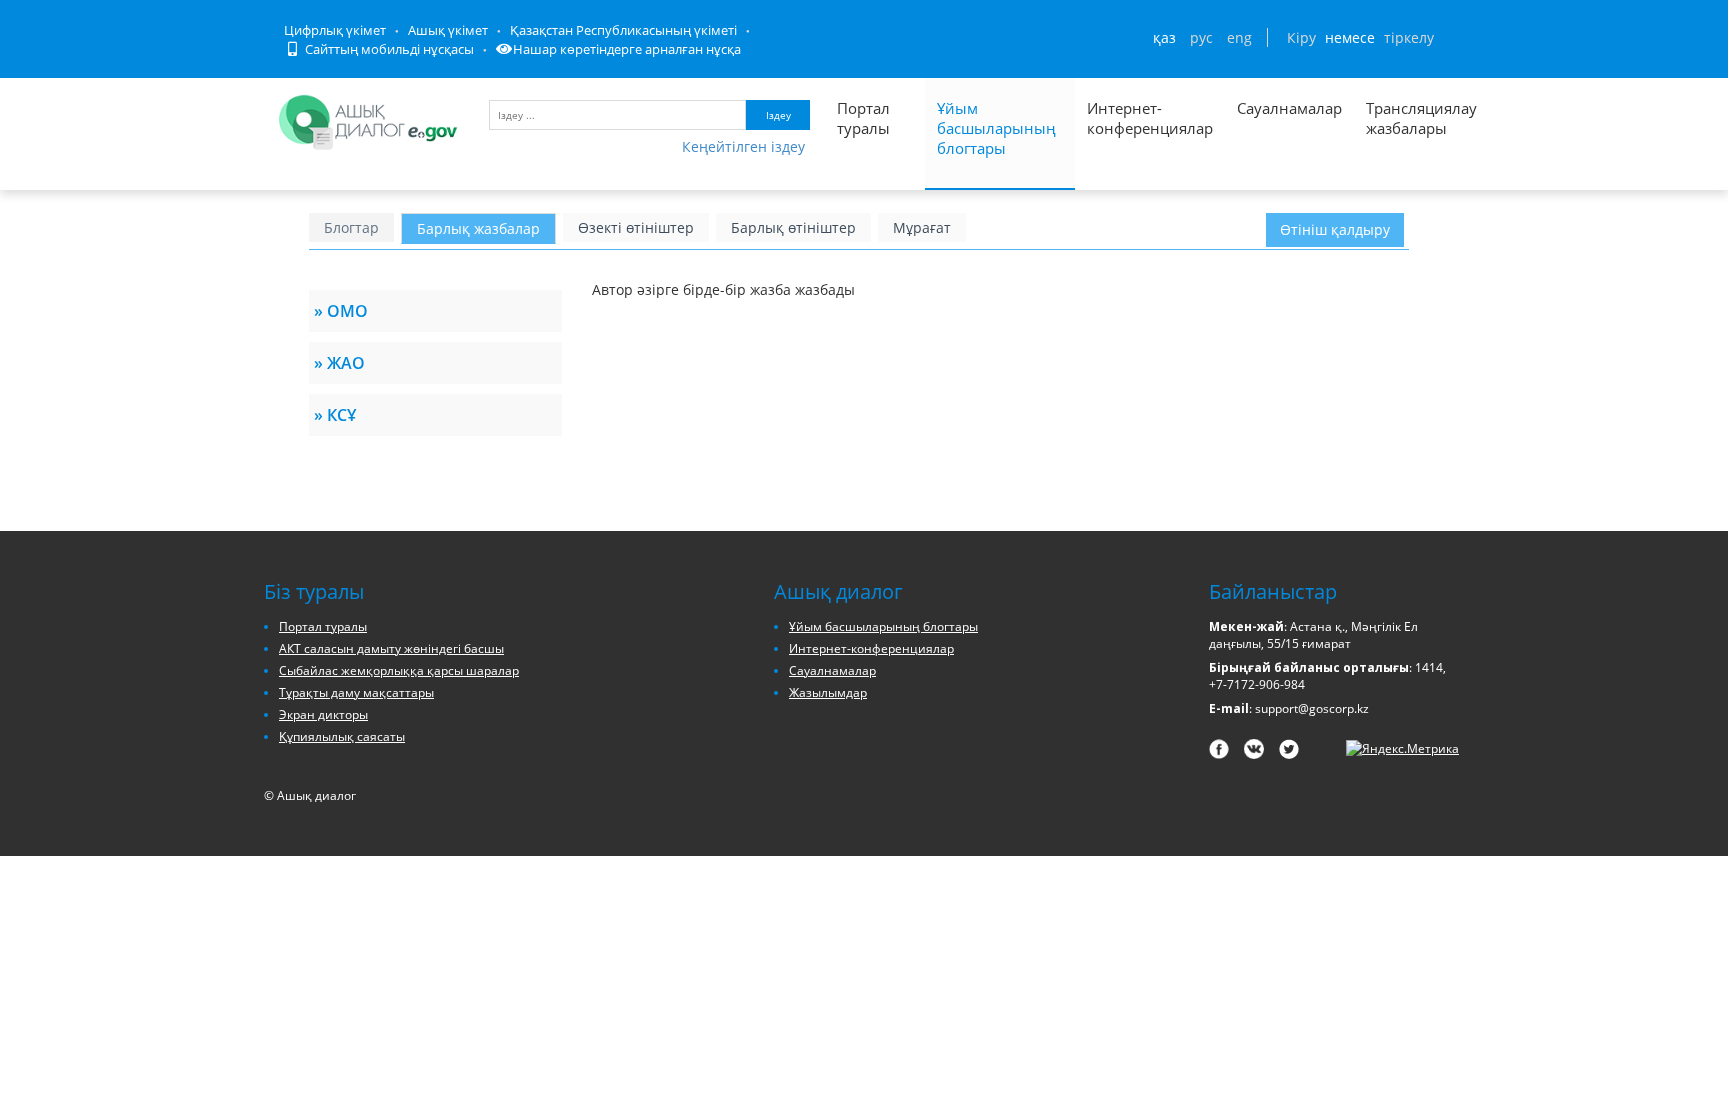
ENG (1239, 37)
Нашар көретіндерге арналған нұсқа (627, 49)
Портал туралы (863, 118)
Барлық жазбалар (478, 228)
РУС (1201, 37)
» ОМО (341, 311)
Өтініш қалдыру (1335, 229)
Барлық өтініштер (793, 227)
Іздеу (778, 115)
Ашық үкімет (448, 30)
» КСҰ (335, 415)
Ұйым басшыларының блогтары (996, 128)
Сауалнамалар (1289, 108)
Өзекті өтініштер (636, 227)
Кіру (1301, 37)
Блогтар (351, 227)
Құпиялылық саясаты (342, 736)
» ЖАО (339, 363)
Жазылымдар (828, 692)
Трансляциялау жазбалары (1400, 118)
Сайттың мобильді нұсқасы (388, 49)
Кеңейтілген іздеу (743, 146)
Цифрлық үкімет (335, 30)
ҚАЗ (1164, 37)
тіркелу (1409, 37)
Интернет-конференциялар (1150, 118)
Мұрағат (922, 227)
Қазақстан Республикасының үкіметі (623, 30)
